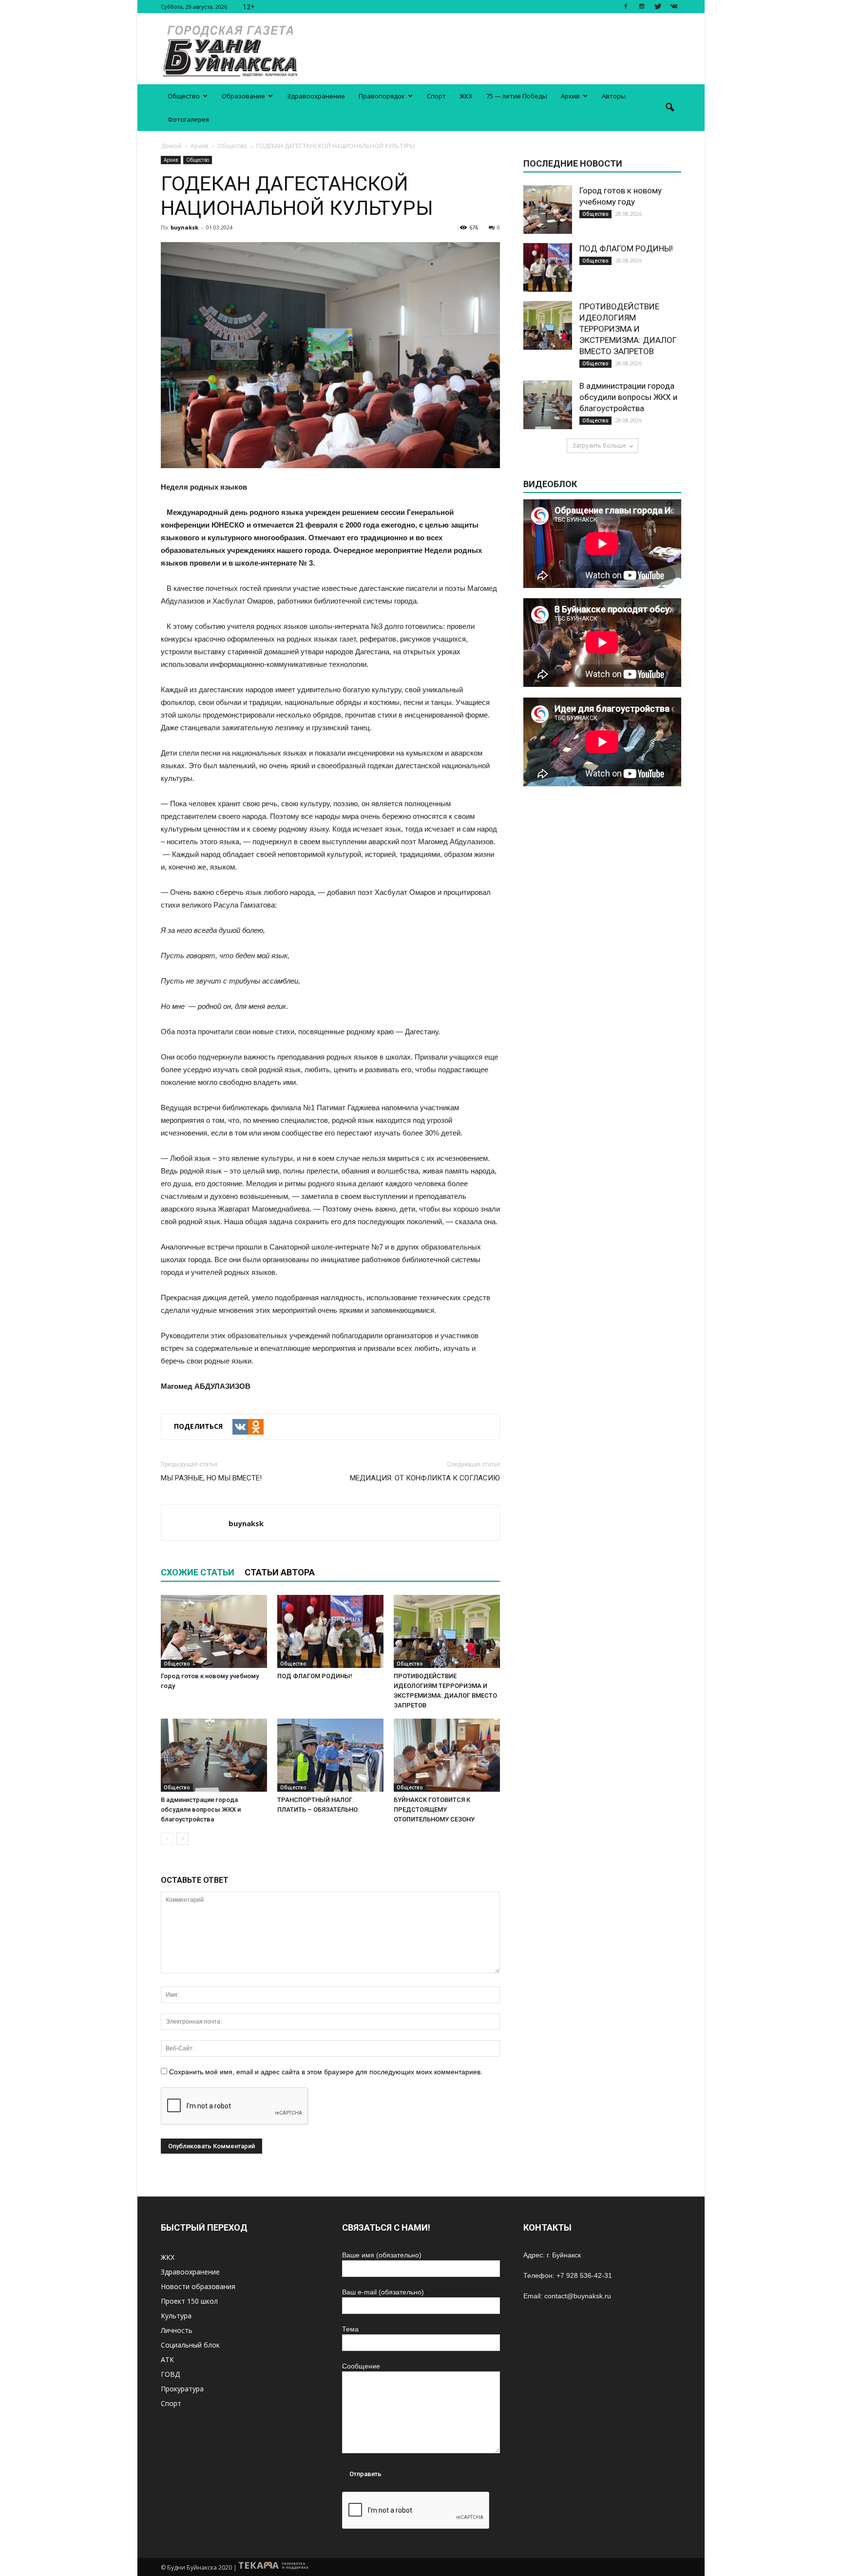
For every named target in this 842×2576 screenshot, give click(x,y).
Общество (184, 96)
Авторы (614, 96)
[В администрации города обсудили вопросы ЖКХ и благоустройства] (214, 1755)
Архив (570, 96)
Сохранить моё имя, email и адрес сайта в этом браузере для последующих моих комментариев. (326, 2072)
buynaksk (184, 227)
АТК (167, 2359)
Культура (176, 2316)
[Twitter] (658, 7)
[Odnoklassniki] (256, 1427)
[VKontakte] (674, 7)
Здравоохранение (316, 96)
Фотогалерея (188, 119)
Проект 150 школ (189, 2301)
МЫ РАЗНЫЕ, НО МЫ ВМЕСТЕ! (211, 1478)
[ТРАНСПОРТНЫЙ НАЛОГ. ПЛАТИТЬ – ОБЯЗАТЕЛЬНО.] (330, 1755)
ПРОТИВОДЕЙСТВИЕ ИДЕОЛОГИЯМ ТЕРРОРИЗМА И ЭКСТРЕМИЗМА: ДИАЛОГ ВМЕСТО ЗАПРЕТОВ (628, 329)
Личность (177, 2330)
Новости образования (198, 2286)
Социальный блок (190, 2345)
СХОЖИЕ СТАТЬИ (198, 1572)
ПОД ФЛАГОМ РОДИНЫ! (315, 1676)
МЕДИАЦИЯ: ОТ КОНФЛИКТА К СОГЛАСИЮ (425, 1478)
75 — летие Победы (517, 96)
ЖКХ (466, 96)
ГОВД (170, 2374)
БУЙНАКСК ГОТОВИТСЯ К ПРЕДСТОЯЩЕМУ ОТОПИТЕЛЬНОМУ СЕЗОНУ (434, 1809)
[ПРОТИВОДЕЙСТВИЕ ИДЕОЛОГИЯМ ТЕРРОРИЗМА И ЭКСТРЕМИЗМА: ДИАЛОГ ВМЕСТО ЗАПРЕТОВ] (447, 1631)
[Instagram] (642, 7)
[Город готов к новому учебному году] (214, 1631)
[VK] (240, 1427)
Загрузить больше (599, 445)
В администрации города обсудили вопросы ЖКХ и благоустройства (201, 1809)
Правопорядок (382, 96)
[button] (670, 108)
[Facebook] (626, 7)
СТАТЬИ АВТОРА (280, 1572)
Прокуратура (182, 2389)
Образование (243, 96)
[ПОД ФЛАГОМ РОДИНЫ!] (330, 1631)
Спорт (436, 96)
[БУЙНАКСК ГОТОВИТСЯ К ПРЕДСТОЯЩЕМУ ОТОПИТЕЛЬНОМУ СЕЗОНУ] (447, 1755)
